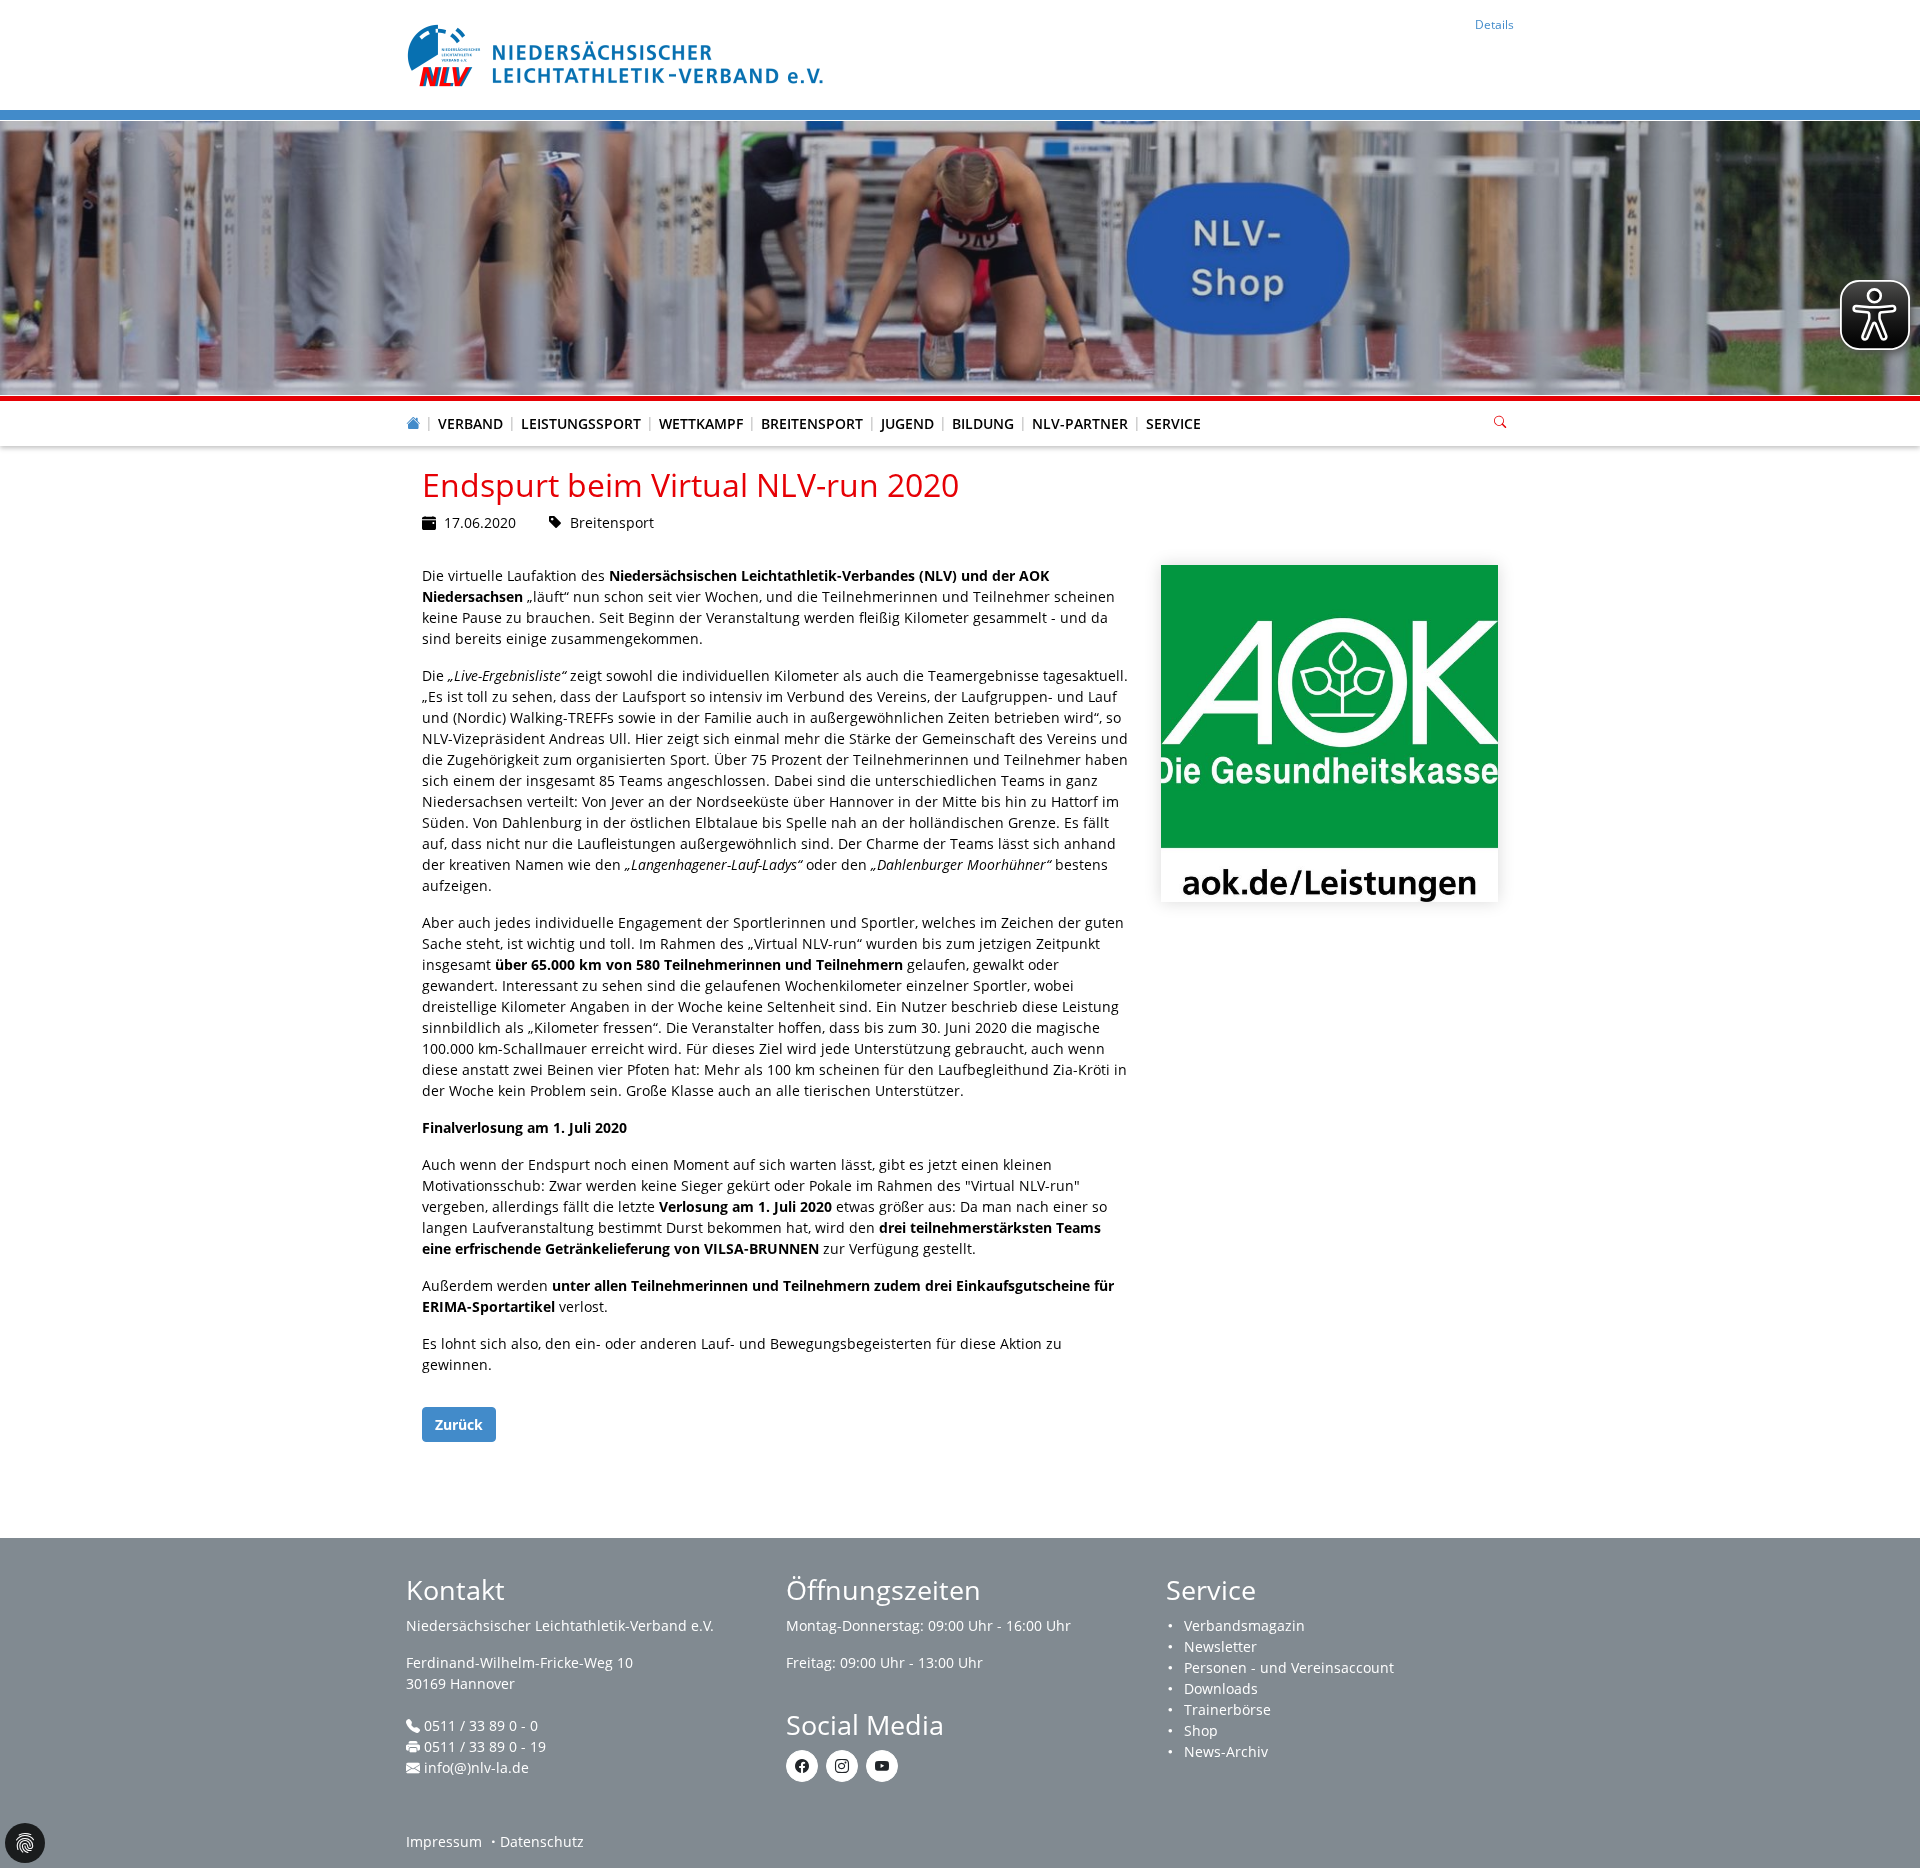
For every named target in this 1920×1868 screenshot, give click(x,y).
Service (1173, 423)
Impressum (444, 1841)
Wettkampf (701, 423)
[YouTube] (882, 1766)
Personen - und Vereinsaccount (1289, 1667)
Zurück (459, 1424)
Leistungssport (581, 423)
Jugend (907, 423)
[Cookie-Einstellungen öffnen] (25, 1843)
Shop (1201, 1730)
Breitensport (812, 423)
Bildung (983, 423)
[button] (471, 404)
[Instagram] (842, 1766)
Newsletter (1220, 1646)
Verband (470, 423)
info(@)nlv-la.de (476, 1767)
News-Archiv (1226, 1751)
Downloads (1221, 1688)
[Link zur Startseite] (618, 53)
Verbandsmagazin (1244, 1625)
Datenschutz (542, 1841)
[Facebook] (802, 1766)
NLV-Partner (1080, 423)
